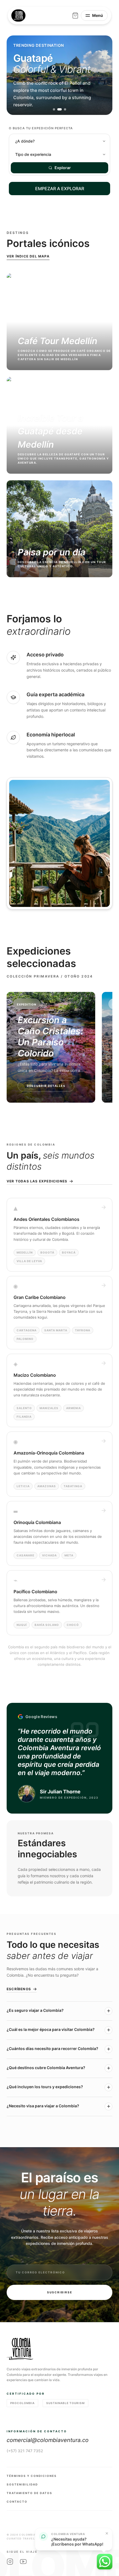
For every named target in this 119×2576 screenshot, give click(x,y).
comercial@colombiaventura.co (48, 2440)
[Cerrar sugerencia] (107, 2533)
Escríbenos (19, 1989)
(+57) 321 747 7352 (25, 2451)
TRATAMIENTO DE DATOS (29, 2493)
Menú (98, 15)
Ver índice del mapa (28, 256)
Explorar (63, 168)
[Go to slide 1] (54, 109)
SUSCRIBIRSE (60, 2292)
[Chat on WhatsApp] (105, 2562)
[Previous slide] (17, 75)
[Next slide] (102, 75)
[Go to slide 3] (65, 109)
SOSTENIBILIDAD (22, 2484)
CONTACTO (17, 2502)
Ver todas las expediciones (37, 1181)
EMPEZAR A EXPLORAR (60, 189)
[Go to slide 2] (59, 109)
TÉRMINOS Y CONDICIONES (32, 2476)
